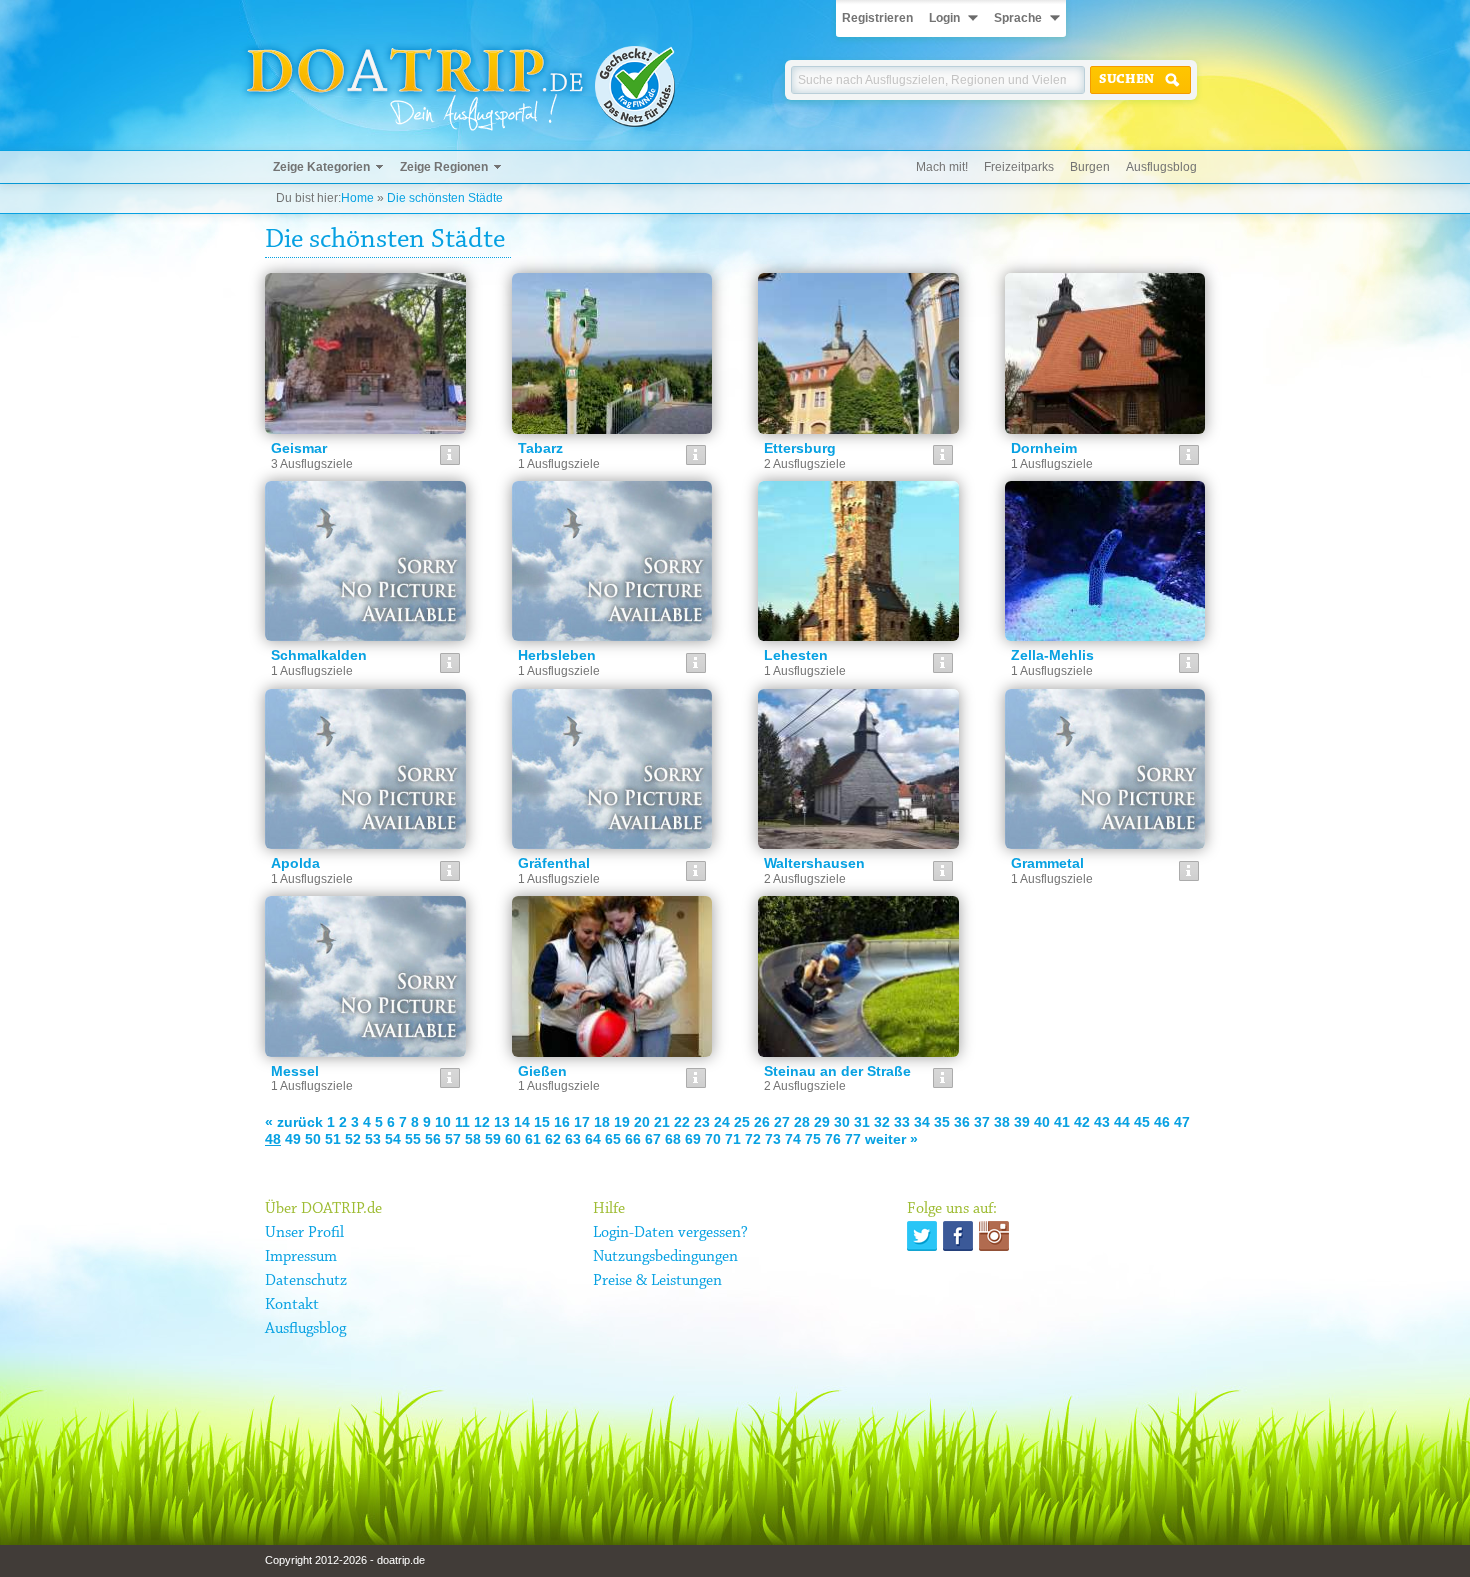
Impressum (301, 1257)
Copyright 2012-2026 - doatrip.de (345, 1560)
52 (353, 1139)
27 (782, 1122)
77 (853, 1139)
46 (1162, 1122)
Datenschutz (306, 1281)
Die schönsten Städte (445, 198)
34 (922, 1122)
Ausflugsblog (1161, 167)
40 (1042, 1122)
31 (862, 1122)
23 (702, 1122)
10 (443, 1122)
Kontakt (292, 1305)
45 (1142, 1122)
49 (293, 1139)
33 (902, 1122)
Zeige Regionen (444, 167)
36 (962, 1122)
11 (462, 1122)
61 (533, 1139)
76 (833, 1139)
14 (522, 1122)
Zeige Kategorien (321, 167)
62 (553, 1139)
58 (473, 1139)
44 (1122, 1122)
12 (482, 1122)
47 (1182, 1122)
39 (1022, 1122)
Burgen (1090, 167)
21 (662, 1122)
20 (642, 1122)
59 (493, 1139)
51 (333, 1139)
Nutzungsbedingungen (665, 1257)
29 (822, 1122)
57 (453, 1139)
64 (593, 1139)
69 (693, 1139)
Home (357, 198)
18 (602, 1122)
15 (542, 1122)
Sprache (1018, 18)
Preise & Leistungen (657, 1281)
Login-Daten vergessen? (670, 1233)
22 (682, 1122)
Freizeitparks (1019, 167)
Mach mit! (942, 167)
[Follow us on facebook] (958, 1236)
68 (673, 1139)
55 (413, 1139)
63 (573, 1139)
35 (942, 1122)
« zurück (294, 1122)
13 (502, 1122)
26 (762, 1122)
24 (722, 1122)
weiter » (891, 1139)
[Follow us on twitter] (922, 1236)
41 (1062, 1122)
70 (713, 1139)
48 (273, 1139)
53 (373, 1139)
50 (313, 1139)
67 (653, 1139)
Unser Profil (304, 1233)
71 (733, 1139)
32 (882, 1122)
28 (802, 1122)
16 (562, 1122)
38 (1002, 1122)
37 (982, 1122)
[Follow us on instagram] (994, 1236)
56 (433, 1139)
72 (753, 1139)
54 (393, 1139)
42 (1082, 1122)
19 (622, 1122)
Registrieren (877, 18)
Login (944, 18)
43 (1102, 1122)
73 (773, 1139)
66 (633, 1139)
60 (513, 1139)
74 (793, 1139)
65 (613, 1139)
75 (813, 1139)
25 (742, 1122)
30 (842, 1122)
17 (582, 1122)
